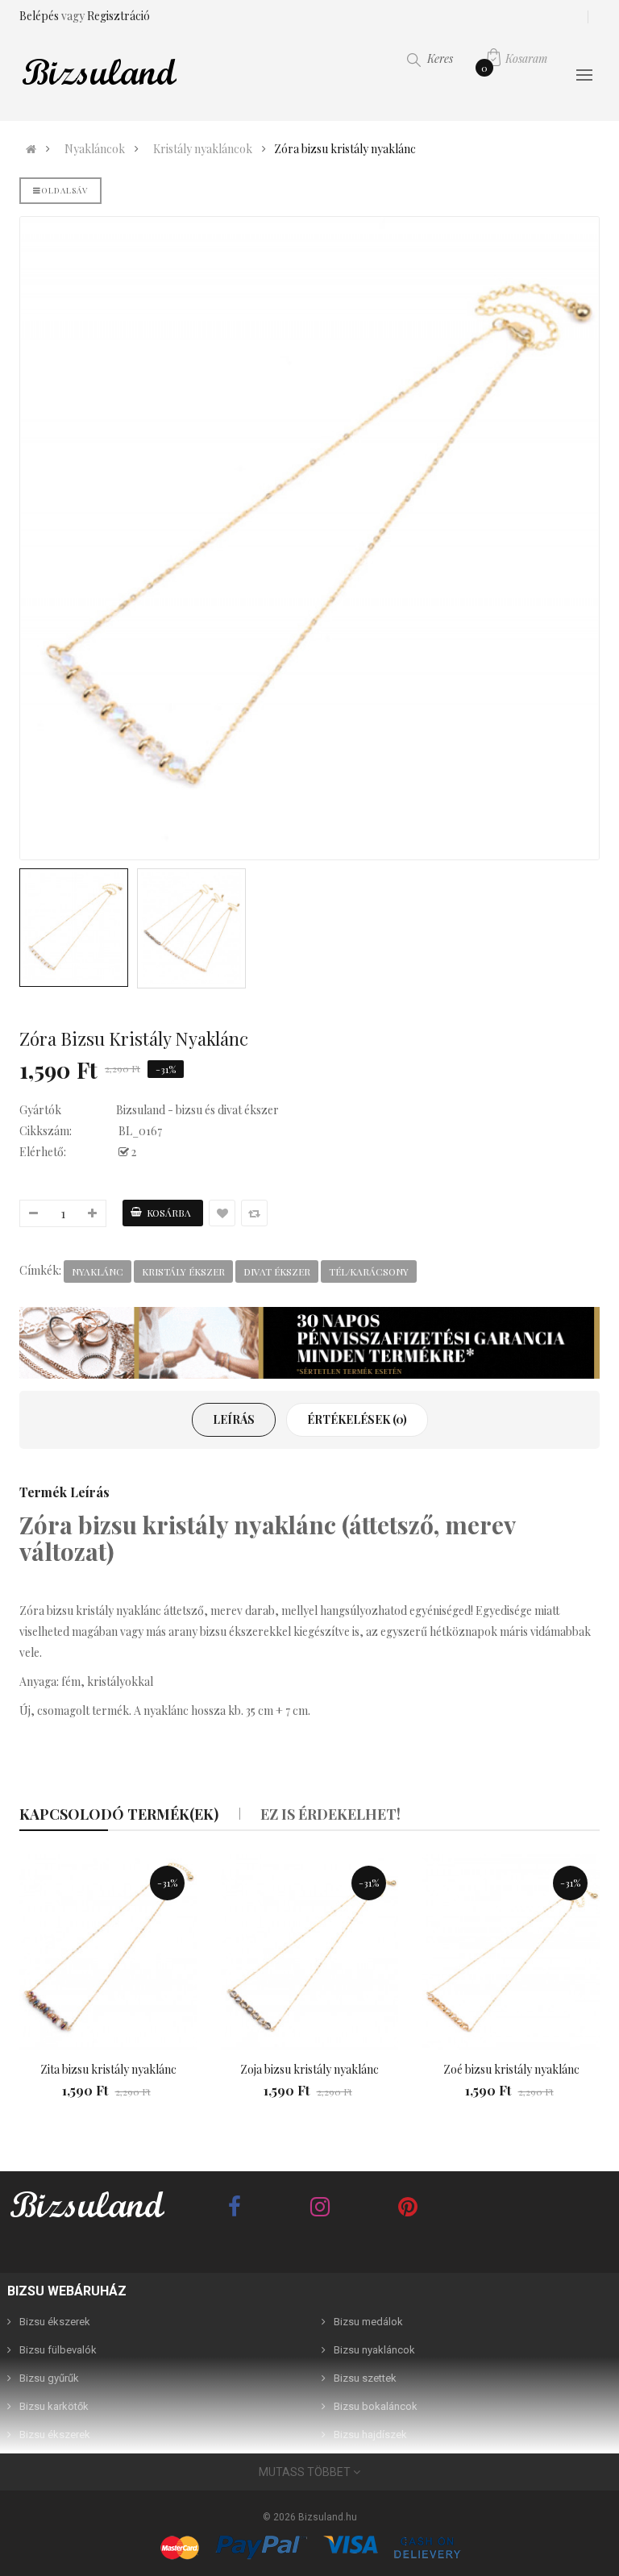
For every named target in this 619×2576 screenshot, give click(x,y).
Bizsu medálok (368, 2322)
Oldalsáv (64, 190)
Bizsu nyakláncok (374, 2350)
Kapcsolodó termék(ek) (119, 1814)
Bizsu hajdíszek (370, 2435)
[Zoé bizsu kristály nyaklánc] (511, 1952)
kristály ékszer (183, 1271)
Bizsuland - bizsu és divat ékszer (197, 1110)
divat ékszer (277, 1271)
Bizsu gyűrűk (49, 2378)
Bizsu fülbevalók (58, 2350)
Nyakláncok (95, 149)
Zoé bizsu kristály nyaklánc (511, 2069)
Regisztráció (118, 16)
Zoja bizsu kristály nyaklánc (309, 2069)
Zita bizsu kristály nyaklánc (108, 2069)
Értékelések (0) (357, 1419)
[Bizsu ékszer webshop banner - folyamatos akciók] (309, 1343)
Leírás (234, 1419)
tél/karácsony (369, 1271)
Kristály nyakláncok (203, 149)
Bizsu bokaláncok (376, 2406)
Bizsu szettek (365, 2378)
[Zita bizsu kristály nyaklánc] (108, 1952)
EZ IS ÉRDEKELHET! (330, 1814)
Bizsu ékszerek (55, 2322)
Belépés (40, 16)
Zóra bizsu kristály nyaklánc (345, 149)
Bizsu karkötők (54, 2406)
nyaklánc (98, 1271)
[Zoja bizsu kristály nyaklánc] (309, 1952)
